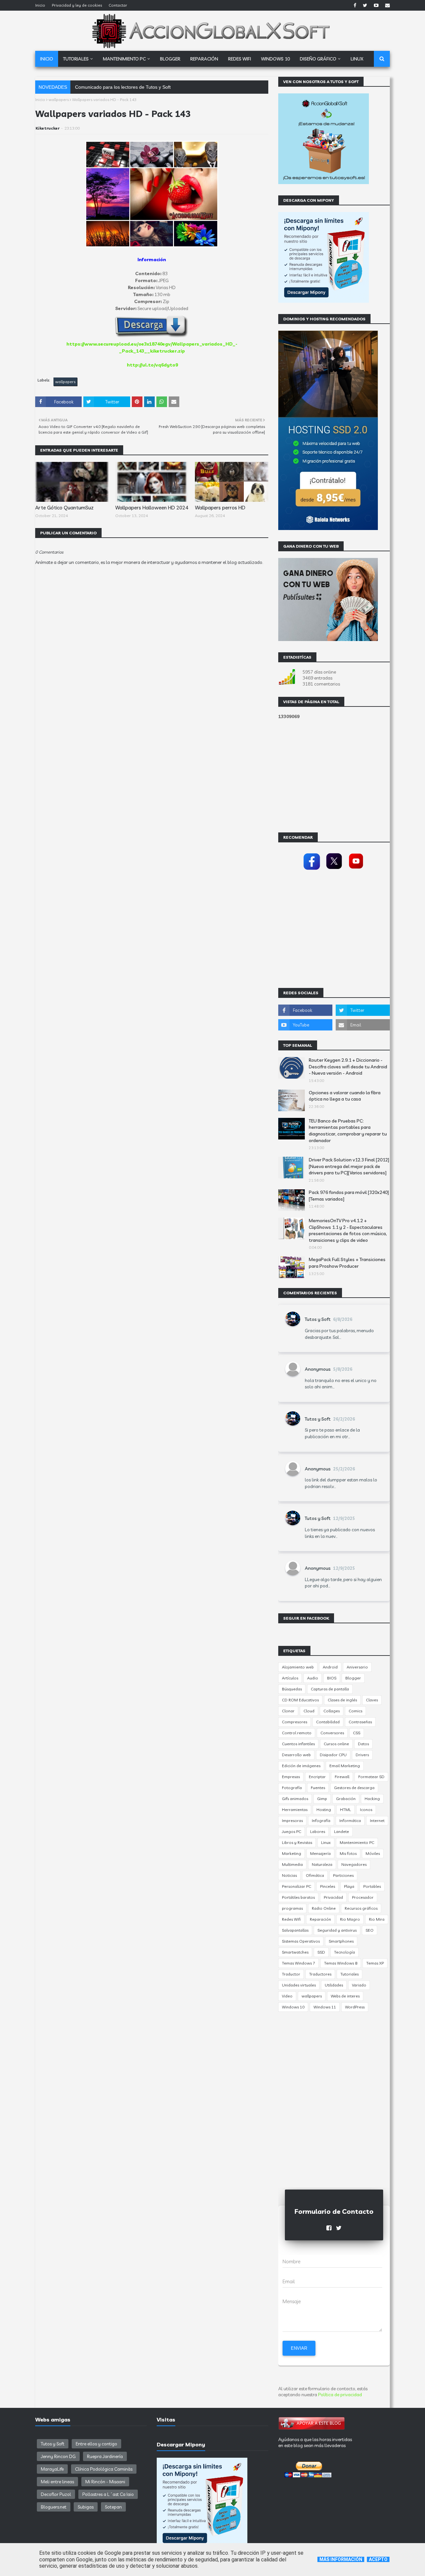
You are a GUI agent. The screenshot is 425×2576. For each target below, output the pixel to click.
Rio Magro (350, 1919)
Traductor (291, 1974)
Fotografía (292, 1788)
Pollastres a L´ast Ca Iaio (108, 2494)
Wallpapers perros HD (220, 508)
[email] (387, 5)
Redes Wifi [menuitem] (240, 59)
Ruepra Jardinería (105, 2456)
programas (292, 1908)
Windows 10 (293, 2007)
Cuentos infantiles (298, 1744)
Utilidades (334, 1985)
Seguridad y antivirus (337, 1930)
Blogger (353, 1678)
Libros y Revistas (297, 1842)
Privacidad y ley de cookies (77, 5)
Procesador (363, 1897)
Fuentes (318, 1788)
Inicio (40, 5)
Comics (355, 1711)
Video (287, 1996)
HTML (345, 1810)
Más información (341, 2559)
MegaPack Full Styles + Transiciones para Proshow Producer (347, 1263)
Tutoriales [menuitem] (76, 59)
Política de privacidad (340, 2395)
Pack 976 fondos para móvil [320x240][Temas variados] (349, 1196)
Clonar (288, 1711)
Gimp (322, 1799)
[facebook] (355, 5)
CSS (357, 1733)
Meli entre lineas (57, 2482)
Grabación (346, 1799)
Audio (313, 1678)
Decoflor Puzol (56, 2494)
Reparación (320, 1919)
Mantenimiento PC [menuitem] (124, 59)
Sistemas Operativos (301, 1941)
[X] (334, 870)
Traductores (320, 1974)
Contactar (118, 5)
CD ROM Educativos (300, 1700)
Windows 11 (325, 2007)
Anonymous (318, 1369)
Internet (377, 1821)
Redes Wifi (291, 1919)
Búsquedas (292, 1689)
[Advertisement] (152, 764)
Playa (349, 1886)
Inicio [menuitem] (47, 59)
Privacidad (333, 1897)
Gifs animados (295, 1799)
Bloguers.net (54, 2507)
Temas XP (375, 1963)
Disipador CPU (333, 1755)
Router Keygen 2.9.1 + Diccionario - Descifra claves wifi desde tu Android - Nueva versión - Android (348, 1067)
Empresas (291, 1777)
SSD (321, 1952)
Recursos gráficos (361, 1908)
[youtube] (376, 5)
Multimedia (292, 1864)
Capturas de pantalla (330, 1689)
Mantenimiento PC (357, 1842)
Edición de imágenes (301, 1766)
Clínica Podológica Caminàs (104, 2469)
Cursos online (336, 1744)
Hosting (324, 1810)
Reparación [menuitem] (204, 59)
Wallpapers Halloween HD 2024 (152, 508)
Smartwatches (295, 1952)
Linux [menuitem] (357, 59)
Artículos (290, 1678)
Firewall (342, 1777)
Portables (372, 1886)
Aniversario (357, 1667)
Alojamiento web (298, 1667)
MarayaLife (52, 2469)
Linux (326, 1842)
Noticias (289, 1875)
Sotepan (113, 2507)
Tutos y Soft (318, 1319)
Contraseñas (360, 1722)
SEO (370, 1930)
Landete (341, 1831)
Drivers (362, 1755)
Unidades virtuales (299, 1985)
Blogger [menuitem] (170, 59)
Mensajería (320, 1853)
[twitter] (365, 5)
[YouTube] (356, 870)
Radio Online (324, 1908)
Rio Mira (377, 1919)
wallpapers (59, 100)
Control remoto (297, 1733)
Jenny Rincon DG (58, 2456)
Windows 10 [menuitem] (275, 59)
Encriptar (317, 1777)
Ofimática (315, 1875)
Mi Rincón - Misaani (105, 2482)
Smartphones (341, 1941)
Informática (350, 1821)
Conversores (332, 1733)
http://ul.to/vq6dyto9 (152, 365)
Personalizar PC (297, 1886)
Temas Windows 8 (341, 1963)
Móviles (373, 1853)
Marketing (292, 1853)
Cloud (309, 1711)
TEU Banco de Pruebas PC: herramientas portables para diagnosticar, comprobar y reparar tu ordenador (348, 1131)
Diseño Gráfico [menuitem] (318, 59)
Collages (332, 1711)
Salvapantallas (295, 1930)
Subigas (86, 2507)
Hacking (372, 1799)
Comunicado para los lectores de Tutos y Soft (123, 87)
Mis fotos (348, 1853)
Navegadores (354, 1864)
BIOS (332, 1678)
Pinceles (328, 1886)
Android (330, 1667)
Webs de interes (345, 1996)
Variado (359, 1985)
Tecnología (344, 1952)
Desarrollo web (296, 1755)
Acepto (378, 2559)
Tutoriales (349, 1974)
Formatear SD (371, 1777)
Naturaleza (322, 1864)
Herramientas (295, 1810)
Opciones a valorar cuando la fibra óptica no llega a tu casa (345, 1096)
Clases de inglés (342, 1700)
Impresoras (292, 1821)
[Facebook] (312, 870)
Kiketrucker (47, 128)
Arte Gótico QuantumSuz (64, 508)
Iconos (366, 1810)
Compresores (295, 1722)
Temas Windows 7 (298, 1963)
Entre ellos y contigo (96, 2444)
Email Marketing (345, 1766)
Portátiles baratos (298, 1897)
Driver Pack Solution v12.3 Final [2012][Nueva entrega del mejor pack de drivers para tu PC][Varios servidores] (349, 1166)
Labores (318, 1831)
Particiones (343, 1875)
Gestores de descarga (354, 1788)
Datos (363, 1744)
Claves (372, 1700)
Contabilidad (328, 1722)
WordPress (355, 2007)
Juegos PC (292, 1831)
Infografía (321, 1821)
